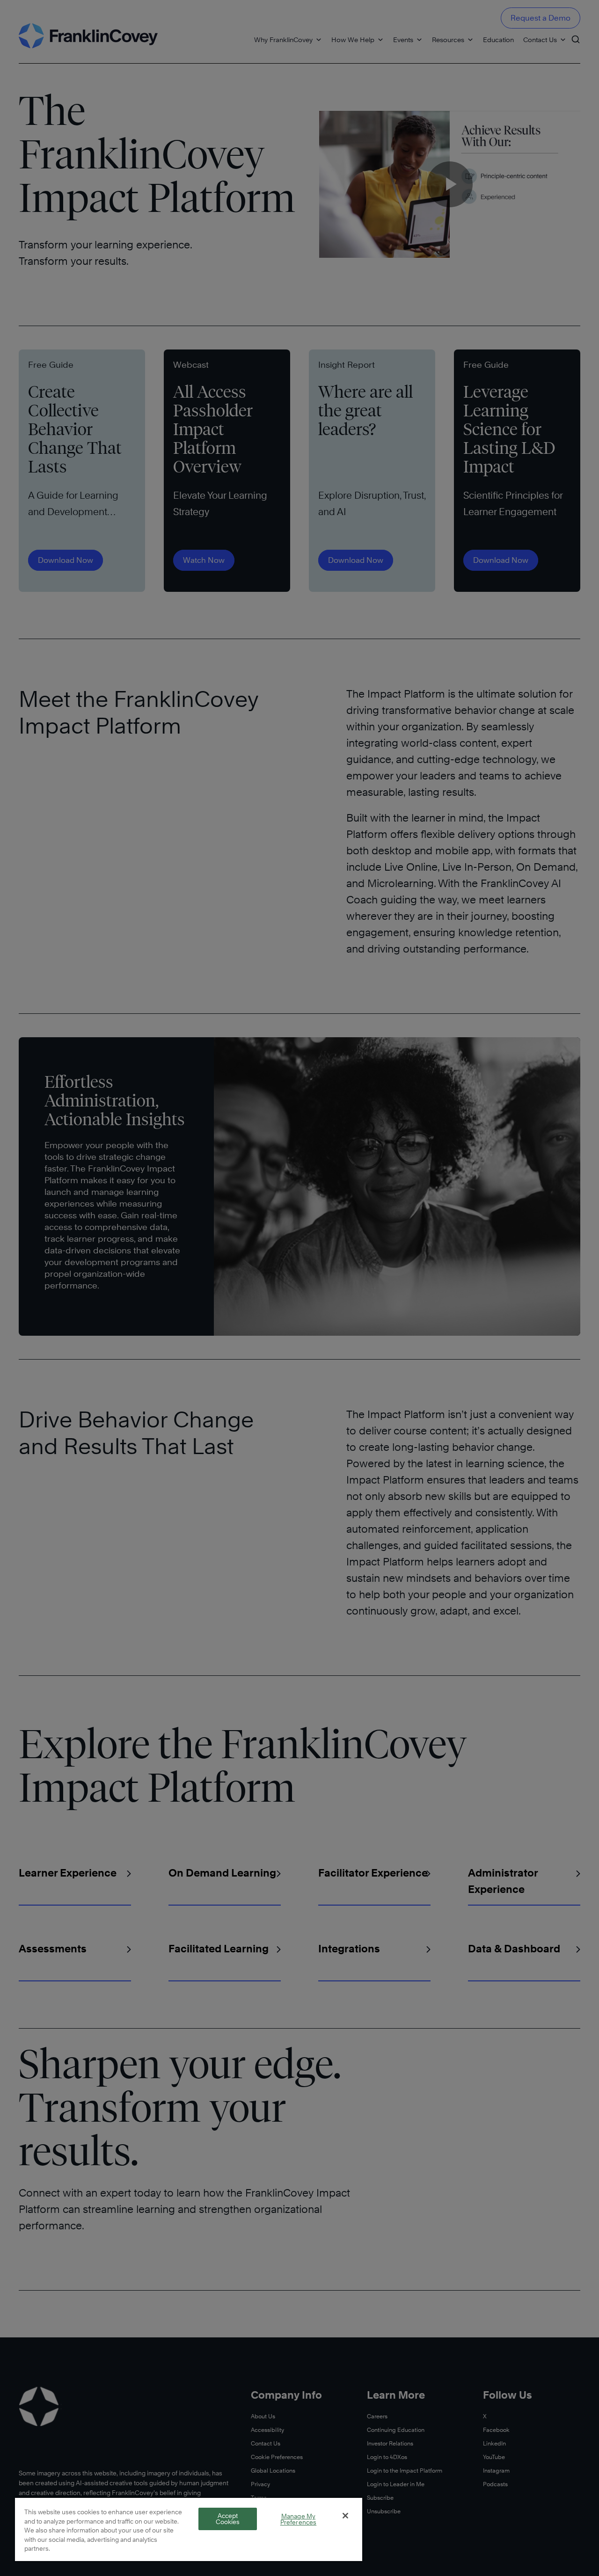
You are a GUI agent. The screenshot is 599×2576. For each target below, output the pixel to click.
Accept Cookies (228, 2519)
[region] (189, 2529)
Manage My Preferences (298, 2519)
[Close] (345, 2516)
